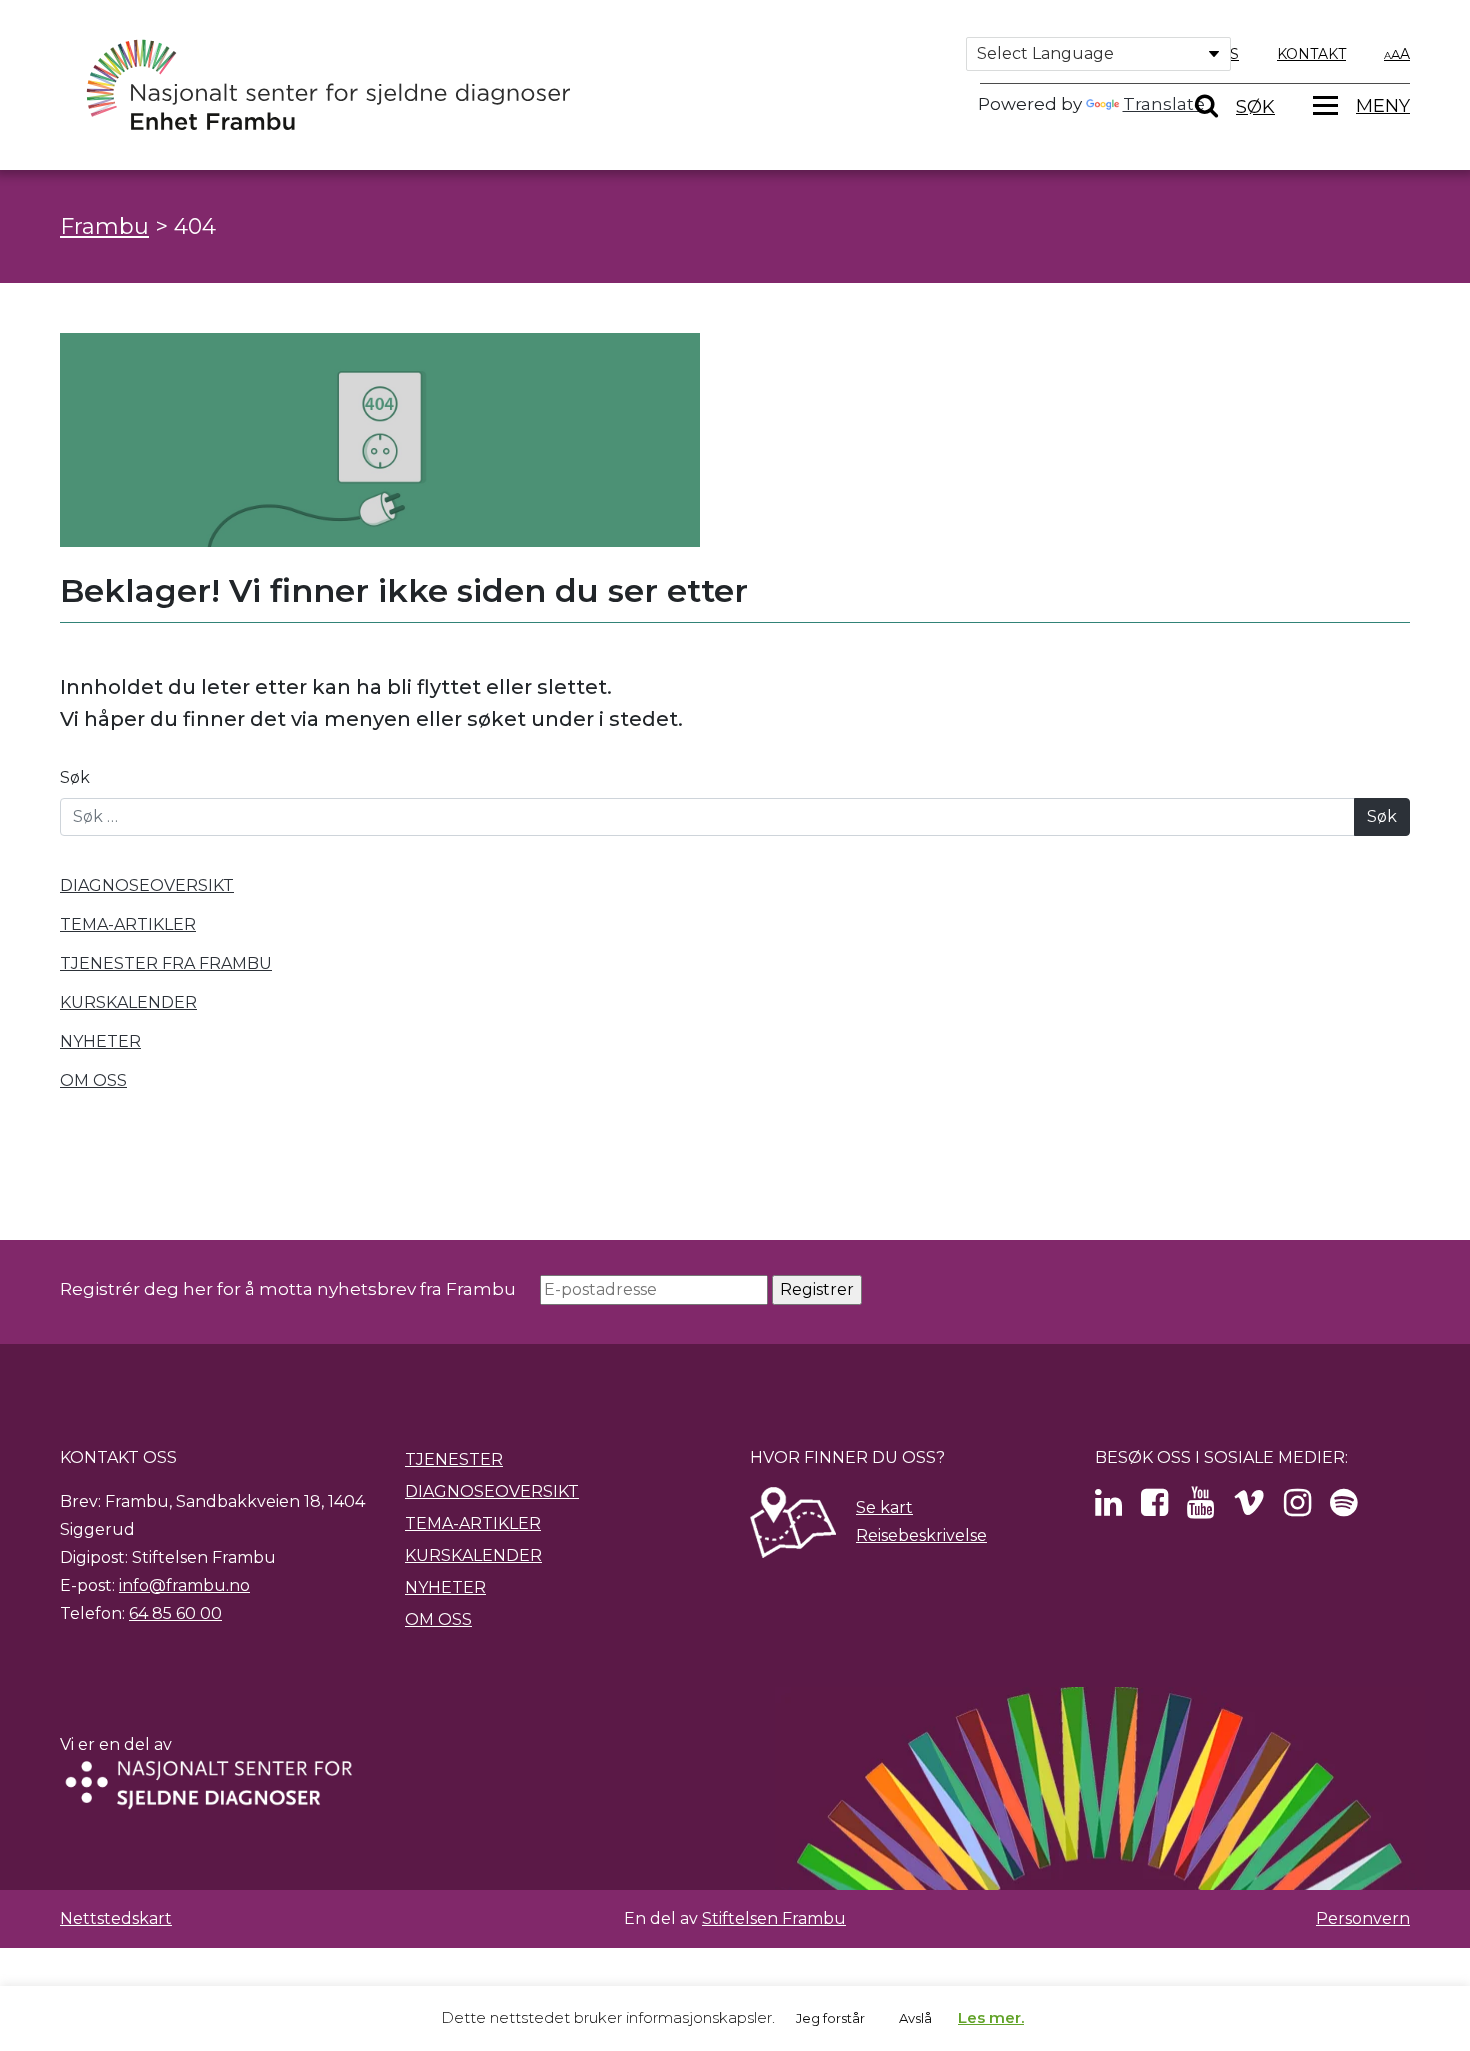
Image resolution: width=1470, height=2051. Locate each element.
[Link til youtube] (1200, 1508)
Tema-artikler (473, 1523)
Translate (1164, 104)
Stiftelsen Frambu (774, 1918)
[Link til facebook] (1154, 1508)
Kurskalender (473, 1555)
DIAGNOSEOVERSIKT (147, 885)
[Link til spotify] (1343, 1508)
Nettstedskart (116, 1918)
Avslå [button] (915, 2018)
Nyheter (445, 1587)
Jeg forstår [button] (830, 2018)
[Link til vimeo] (1249, 1508)
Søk (75, 777)
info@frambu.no (184, 1585)
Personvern (1363, 1918)
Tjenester (454, 1459)
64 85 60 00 (175, 1613)
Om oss (438, 1619)
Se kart (884, 1507)
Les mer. (991, 2017)
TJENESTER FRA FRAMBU (166, 963)
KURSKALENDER (128, 1002)
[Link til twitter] (1108, 1508)
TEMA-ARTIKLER (128, 924)
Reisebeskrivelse (921, 1535)
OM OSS (93, 1080)
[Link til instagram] (1297, 1508)
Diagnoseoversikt (492, 1491)
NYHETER (100, 1041)
